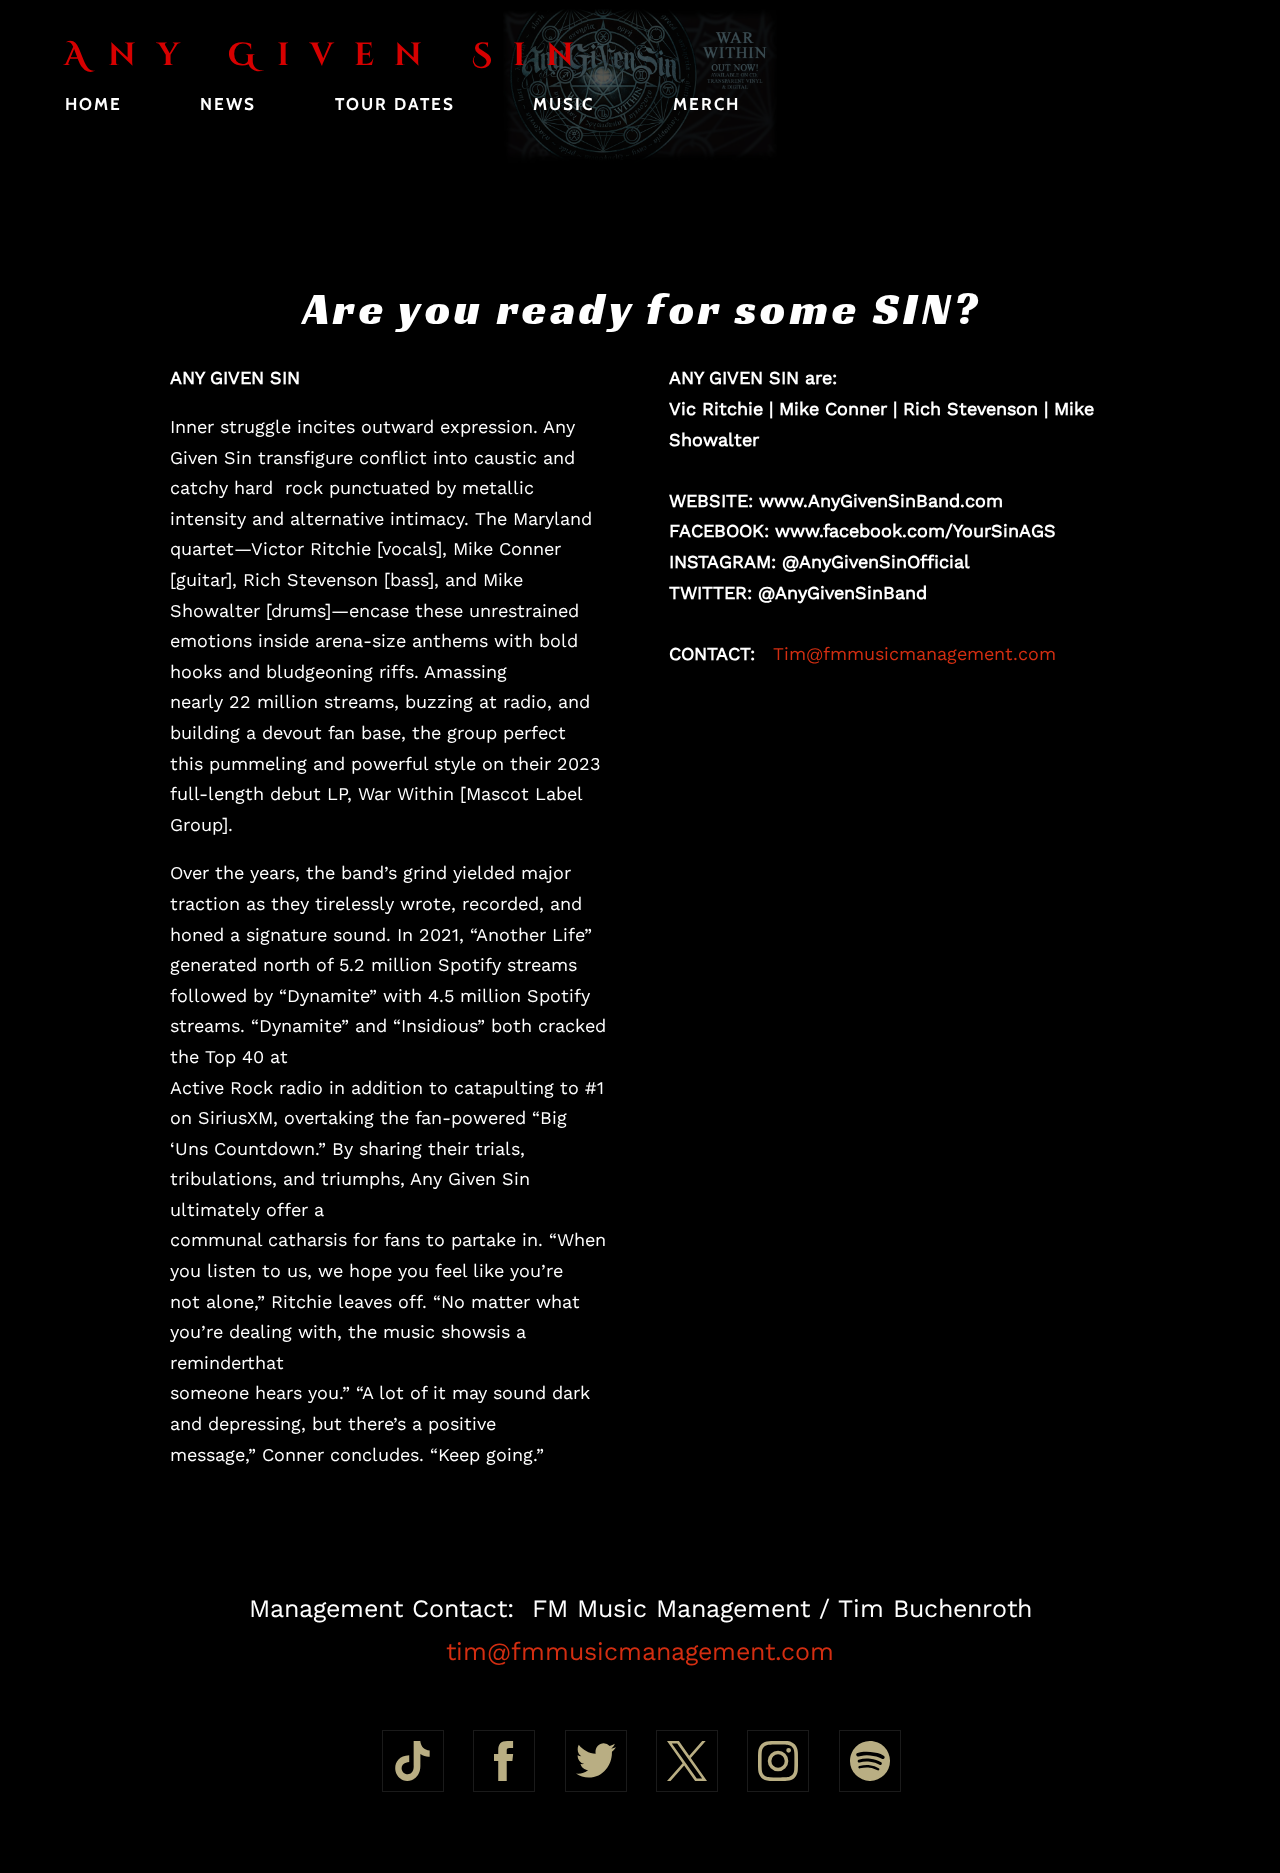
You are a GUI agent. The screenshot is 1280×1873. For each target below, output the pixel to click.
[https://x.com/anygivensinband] (687, 1761)
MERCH (706, 104)
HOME (93, 104)
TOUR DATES (395, 104)
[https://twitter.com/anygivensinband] (596, 1761)
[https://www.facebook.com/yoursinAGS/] (504, 1761)
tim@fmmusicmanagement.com (640, 1651)
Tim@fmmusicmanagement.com (914, 653)
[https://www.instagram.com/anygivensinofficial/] (778, 1761)
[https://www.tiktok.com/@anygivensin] (413, 1761)
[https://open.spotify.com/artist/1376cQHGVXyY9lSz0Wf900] (870, 1761)
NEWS (228, 104)
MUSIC (563, 104)
